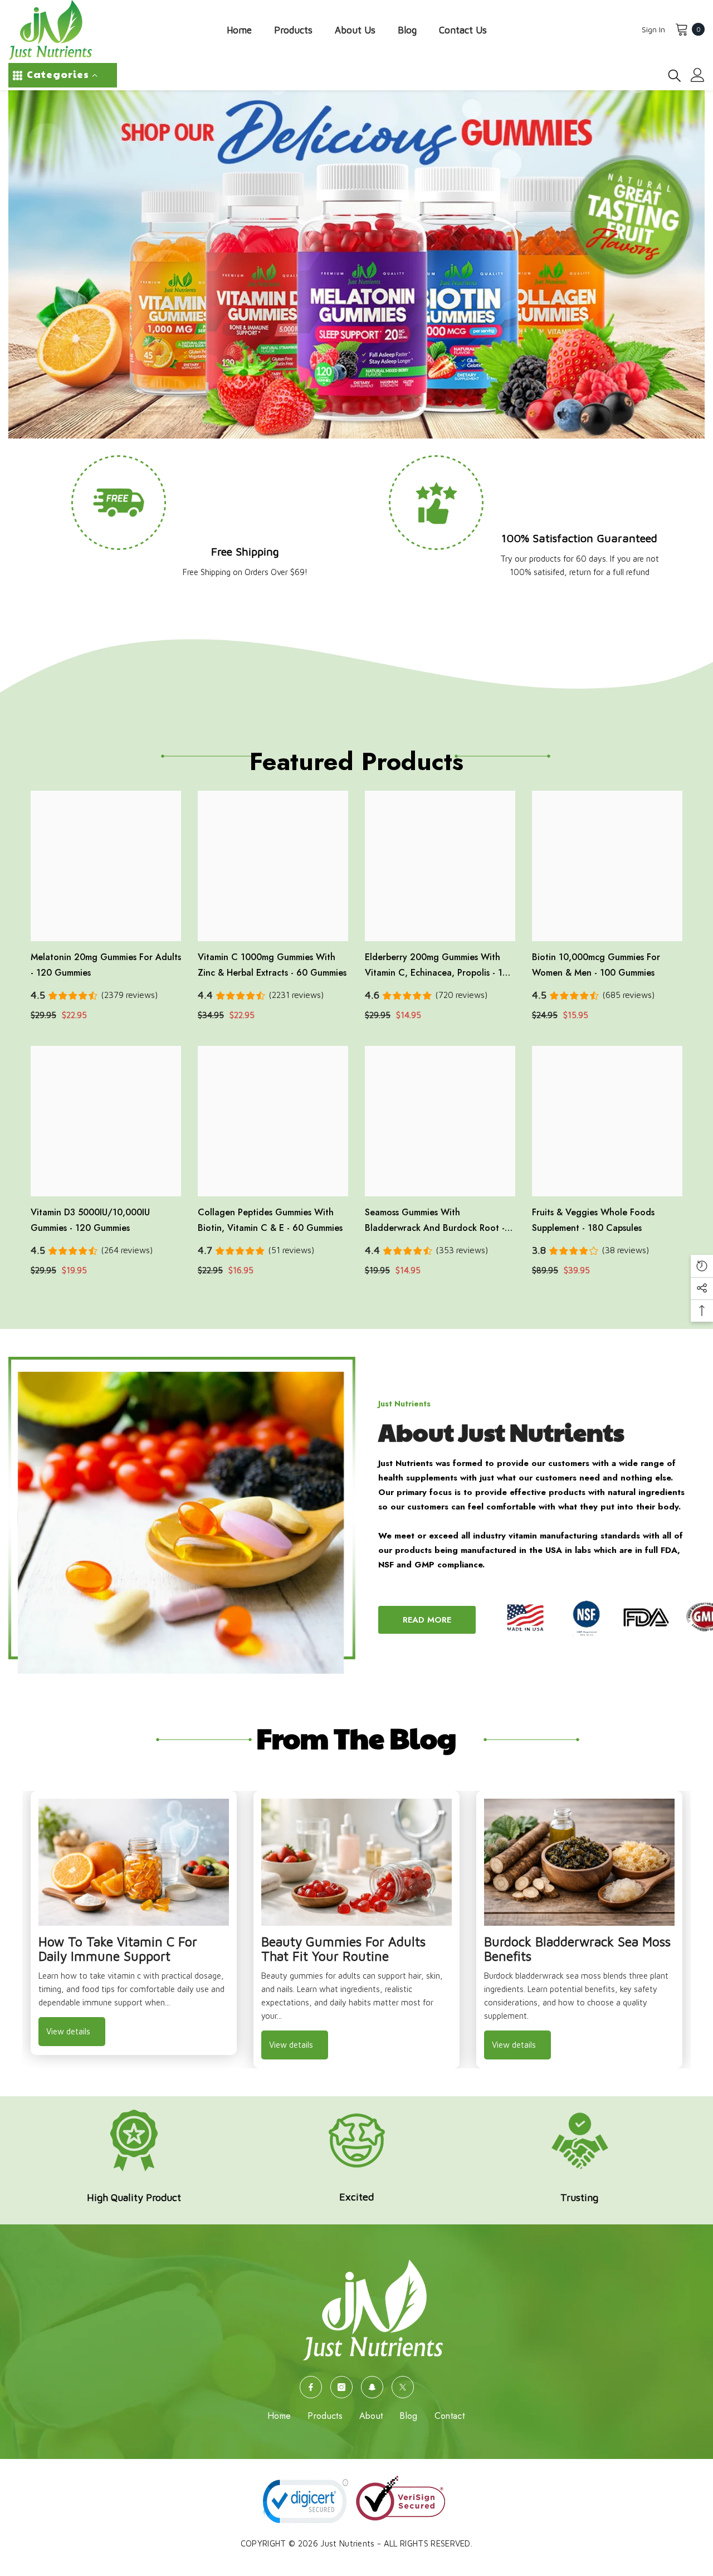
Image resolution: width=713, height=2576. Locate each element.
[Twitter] (403, 2387)
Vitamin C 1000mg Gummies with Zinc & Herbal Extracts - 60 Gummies (272, 965)
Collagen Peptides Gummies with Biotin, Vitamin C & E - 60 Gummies (270, 1220)
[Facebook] (311, 2387)
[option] (134, 1923)
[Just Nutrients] (182, 1515)
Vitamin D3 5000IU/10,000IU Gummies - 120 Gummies (90, 1220)
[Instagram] (341, 2387)
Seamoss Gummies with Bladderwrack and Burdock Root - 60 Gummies (435, 1221)
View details (68, 2031)
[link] (524, 571)
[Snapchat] (372, 2387)
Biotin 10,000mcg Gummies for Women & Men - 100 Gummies (596, 965)
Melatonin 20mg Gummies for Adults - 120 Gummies (106, 965)
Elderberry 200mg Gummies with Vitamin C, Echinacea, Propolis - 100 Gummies (439, 966)
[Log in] (698, 75)
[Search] (675, 75)
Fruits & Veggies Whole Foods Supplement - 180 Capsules (593, 1220)
